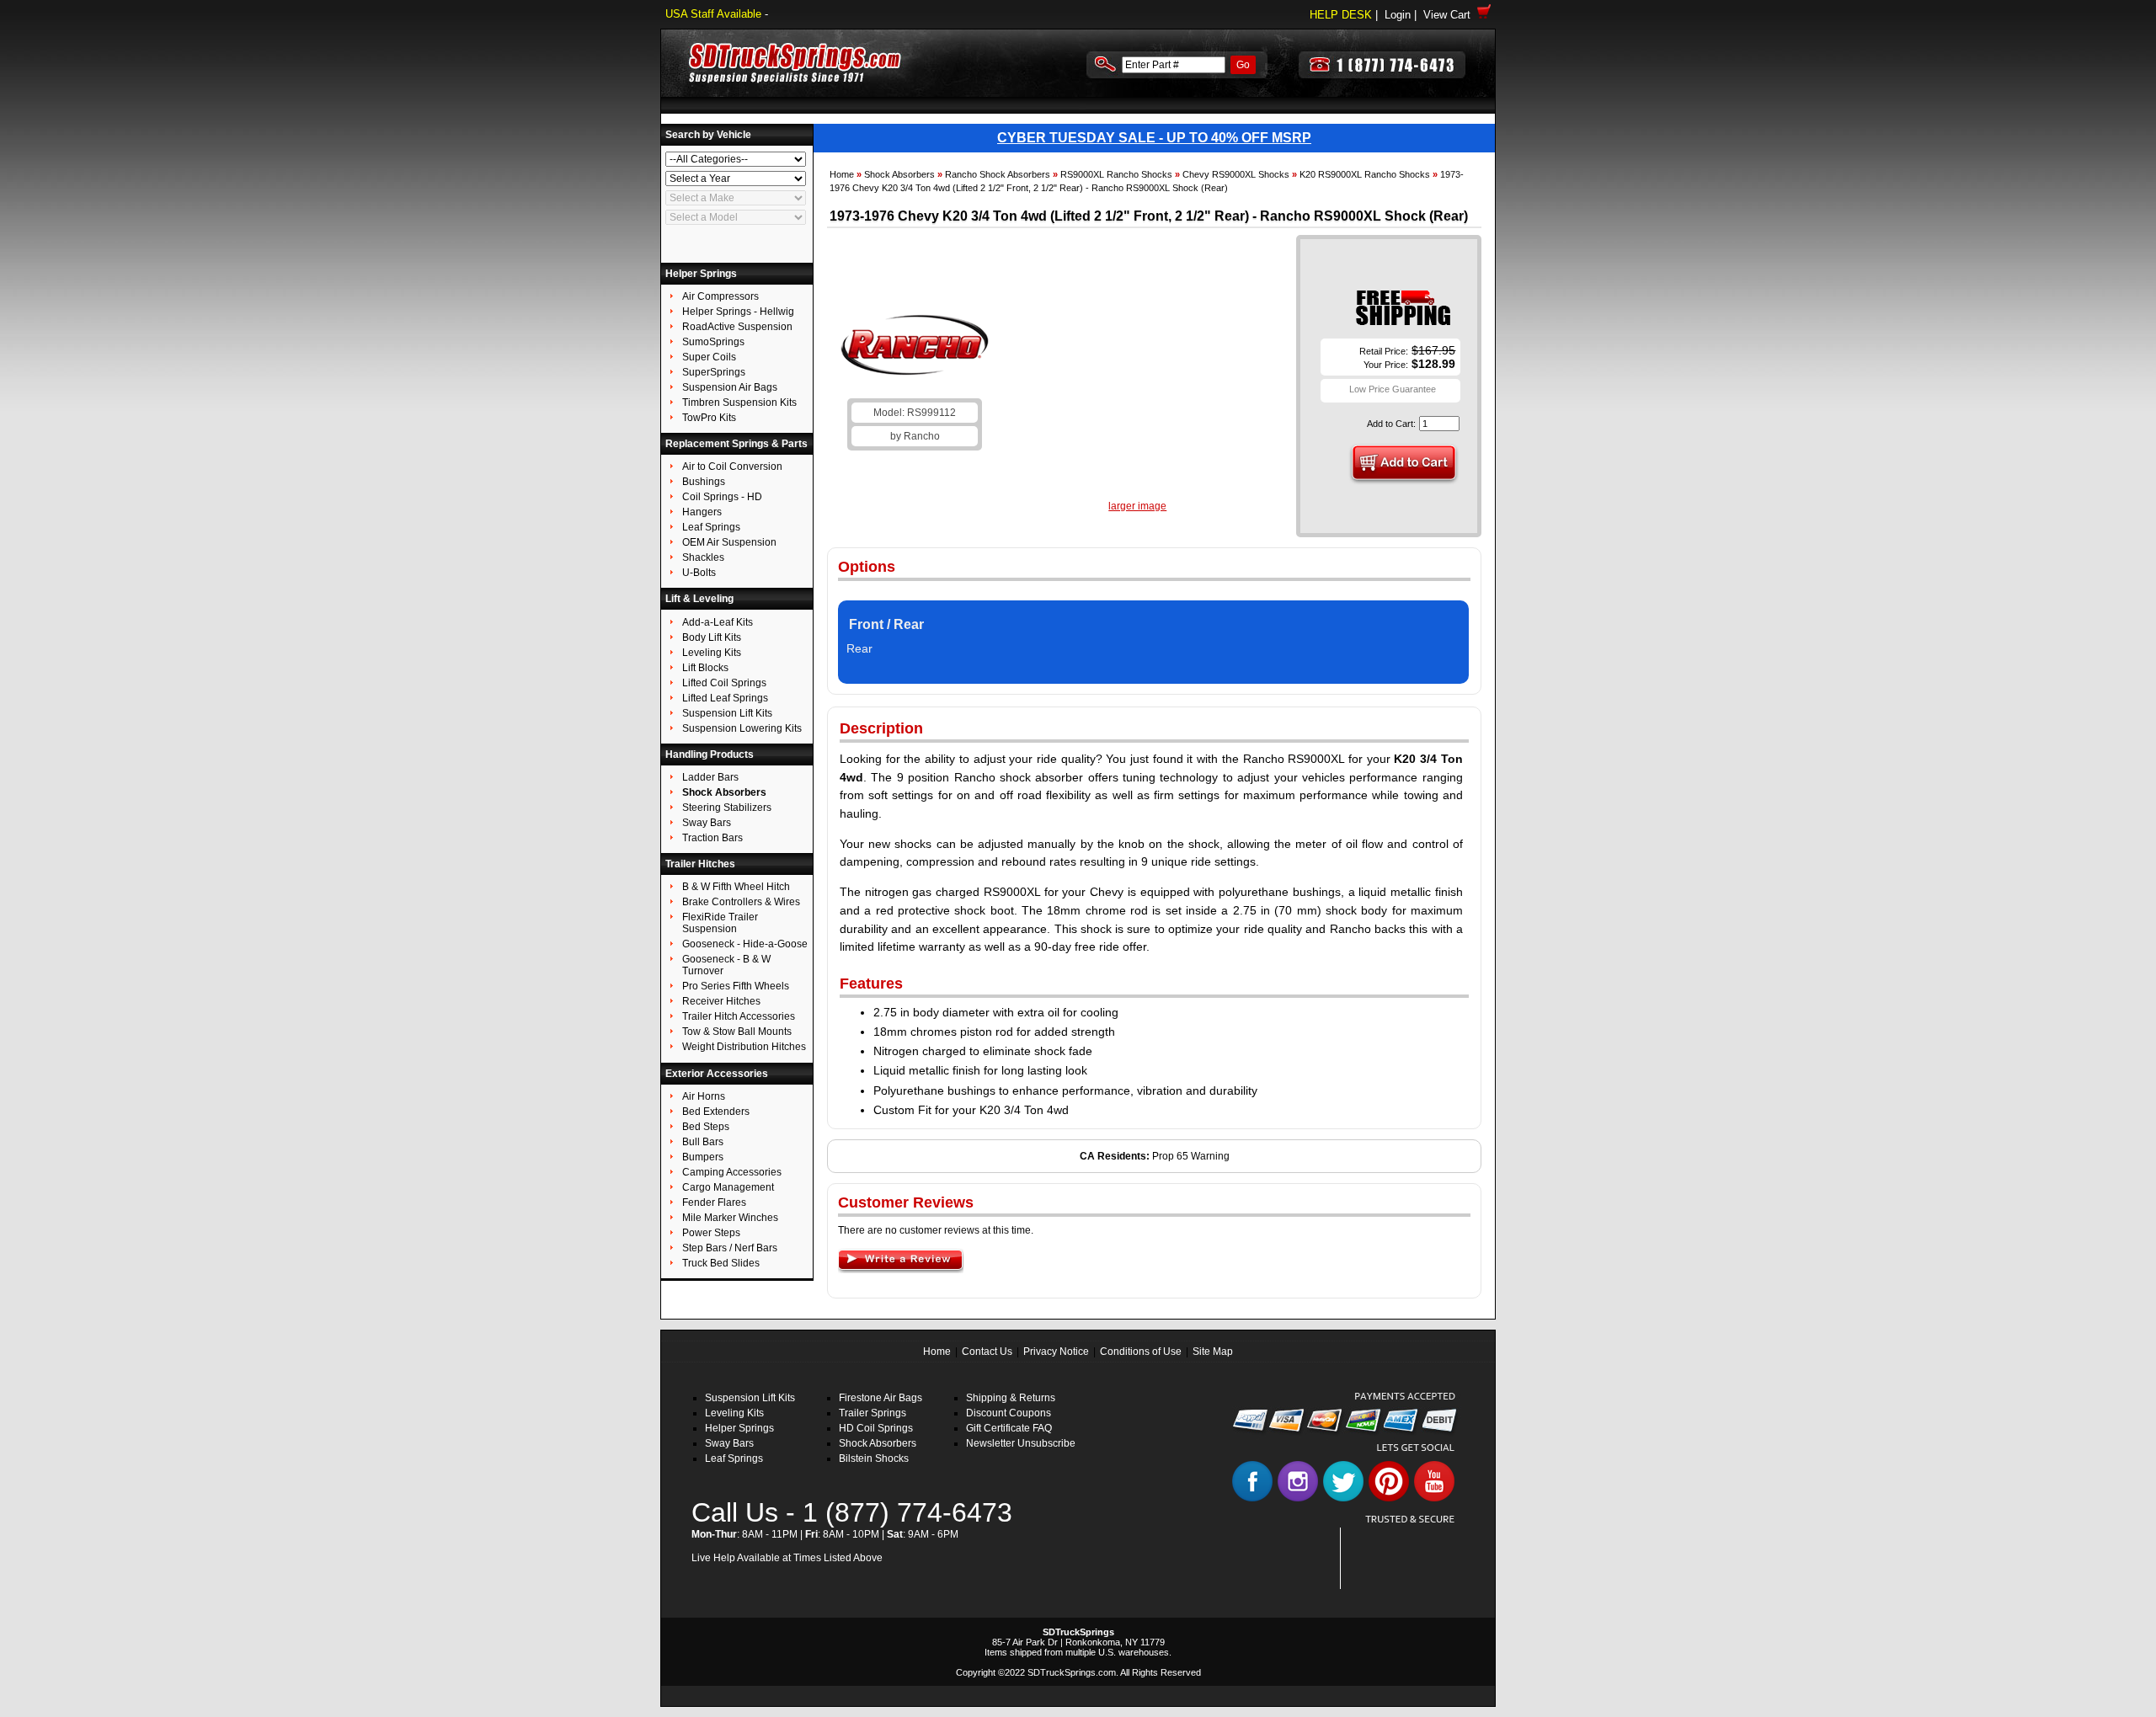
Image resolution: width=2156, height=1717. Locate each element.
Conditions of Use (1141, 1352)
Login (1398, 15)
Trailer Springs (873, 1413)
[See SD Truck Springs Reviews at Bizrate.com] (1404, 1558)
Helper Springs (739, 1428)
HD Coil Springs (876, 1428)
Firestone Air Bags (881, 1398)
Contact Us (987, 1352)
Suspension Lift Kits (750, 1398)
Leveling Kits (734, 1413)
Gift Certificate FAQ (1009, 1428)
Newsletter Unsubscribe (1021, 1443)
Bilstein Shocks (874, 1458)
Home (842, 174)
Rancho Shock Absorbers (998, 174)
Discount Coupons (1009, 1413)
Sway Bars (729, 1443)
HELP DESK (1341, 15)
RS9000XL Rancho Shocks (1116, 174)
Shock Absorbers (899, 174)
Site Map (1213, 1352)
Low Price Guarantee (1393, 389)
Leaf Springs (734, 1458)
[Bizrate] (1433, 1579)
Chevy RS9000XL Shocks (1236, 174)
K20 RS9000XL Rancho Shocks (1365, 174)
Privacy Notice (1056, 1352)
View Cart (1450, 15)
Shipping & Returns (1011, 1398)
